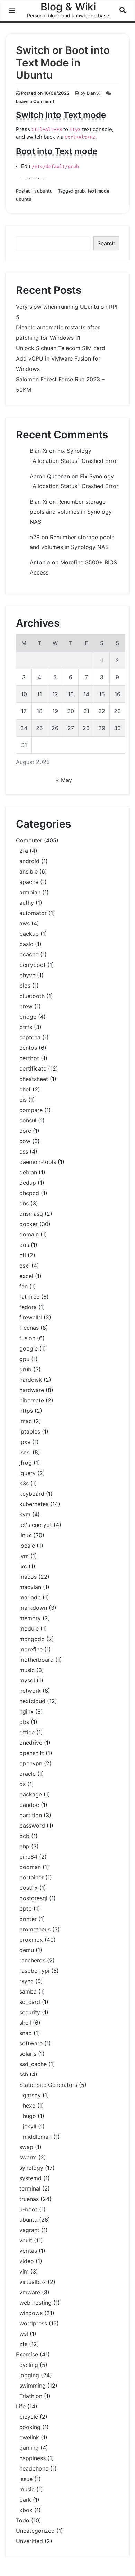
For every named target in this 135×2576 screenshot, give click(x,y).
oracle (28, 1774)
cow (25, 1141)
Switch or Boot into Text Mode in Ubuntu (63, 63)
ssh (24, 2074)
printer (28, 1919)
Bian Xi (94, 93)
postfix (29, 1888)
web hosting (35, 2303)
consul (28, 1120)
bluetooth (32, 996)
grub (80, 191)
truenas (29, 2199)
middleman (37, 2137)
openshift (32, 1753)
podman (30, 1867)
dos (24, 1245)
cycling (29, 2365)
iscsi (25, 1452)
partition (31, 1815)
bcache (29, 954)
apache (29, 882)
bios (25, 986)
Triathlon (31, 2396)
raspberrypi (34, 1971)
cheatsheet (34, 1079)
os (22, 1784)
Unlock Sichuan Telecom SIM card (61, 348)
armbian (30, 892)
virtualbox (33, 2282)
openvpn (31, 1763)
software (31, 2043)
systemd (30, 2178)
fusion (27, 1338)
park (25, 2500)
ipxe (25, 1442)
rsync (26, 1981)
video (27, 2261)
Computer (29, 840)
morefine (31, 1649)
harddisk (31, 1380)
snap (26, 2033)
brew (26, 1006)
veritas (28, 2251)
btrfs (26, 1027)
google (29, 1348)
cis (23, 1100)
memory (30, 1618)
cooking (30, 2427)
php (24, 1846)
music (27, 1670)
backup (29, 934)
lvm (24, 1556)
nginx (26, 1711)
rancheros (32, 1960)
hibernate (32, 1400)
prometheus (35, 1929)
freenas (29, 1328)
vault (26, 2240)
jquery (28, 1473)
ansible (29, 871)
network (30, 1691)
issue (26, 2479)
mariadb (30, 1597)
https (26, 1411)
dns (24, 1203)
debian (28, 1172)
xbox (26, 2510)
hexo (29, 2106)
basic (26, 944)
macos (28, 1577)
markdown (33, 1608)
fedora (28, 1307)
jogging (29, 2375)
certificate (33, 1068)
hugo (29, 2116)
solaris (28, 2054)
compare (31, 1110)
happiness (33, 2458)
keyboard (32, 1494)
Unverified (29, 2541)
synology (31, 2168)
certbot (29, 1058)
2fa (24, 851)
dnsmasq (31, 1214)
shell (25, 2023)
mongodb (32, 1639)
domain (29, 1234)
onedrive (31, 1743)
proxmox (31, 1940)
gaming (29, 2448)
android (29, 861)
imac (26, 1421)
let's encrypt (36, 1525)
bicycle (29, 2417)
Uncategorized (35, 2531)
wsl (24, 2334)
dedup (28, 1183)
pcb (24, 1836)
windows (31, 2313)
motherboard (37, 1660)
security (30, 2012)
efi (23, 1255)
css (24, 1151)
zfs (23, 2344)
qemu (27, 1950)
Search (106, 243)
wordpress (33, 2323)
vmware (30, 2292)
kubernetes (34, 1504)
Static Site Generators (48, 2085)
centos (28, 1048)
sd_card (30, 2002)
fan (24, 1286)
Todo (23, 2520)
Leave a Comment (35, 101)
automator (33, 913)
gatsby (32, 2095)
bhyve (27, 975)
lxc (23, 1566)
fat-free (29, 1297)
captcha (30, 1037)
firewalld (31, 1317)
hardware (32, 1390)
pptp (26, 1908)
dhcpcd (29, 1193)
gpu (24, 1359)
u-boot (28, 2209)
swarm (28, 2157)
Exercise (27, 2354)
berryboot (33, 965)
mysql (27, 1680)
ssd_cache (33, 2064)
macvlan (30, 1587)
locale (27, 1546)
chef (25, 1089)
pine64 (28, 1857)
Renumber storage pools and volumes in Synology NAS (71, 512)
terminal (30, 2188)
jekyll (30, 2126)
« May (64, 780)
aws (25, 923)
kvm (25, 1514)
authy (27, 903)
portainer (31, 1877)
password (32, 1826)
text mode (98, 191)
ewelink (29, 2437)
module (29, 1628)
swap (26, 2147)
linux (25, 1535)
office (27, 1732)
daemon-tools (38, 1162)
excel (26, 1276)
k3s (24, 1483)
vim (24, 2271)
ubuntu (45, 191)
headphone (34, 2468)
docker (29, 1224)
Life (21, 2406)
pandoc (29, 1805)
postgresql (33, 1898)
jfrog (26, 1463)
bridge (28, 1017)
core (25, 1131)
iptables (30, 1431)
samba (28, 1991)
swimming (33, 2386)
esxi (25, 1266)
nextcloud (32, 1701)
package (31, 1794)
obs (24, 1722)
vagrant (29, 2230)
